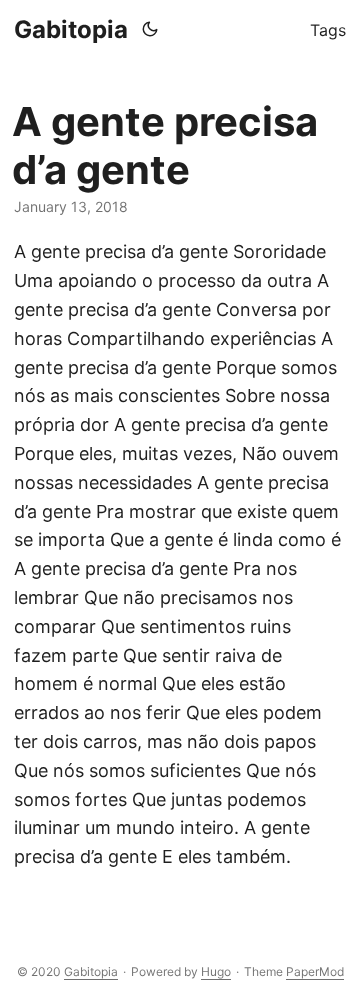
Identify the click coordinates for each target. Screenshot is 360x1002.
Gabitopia (71, 29)
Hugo (216, 971)
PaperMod (315, 971)
